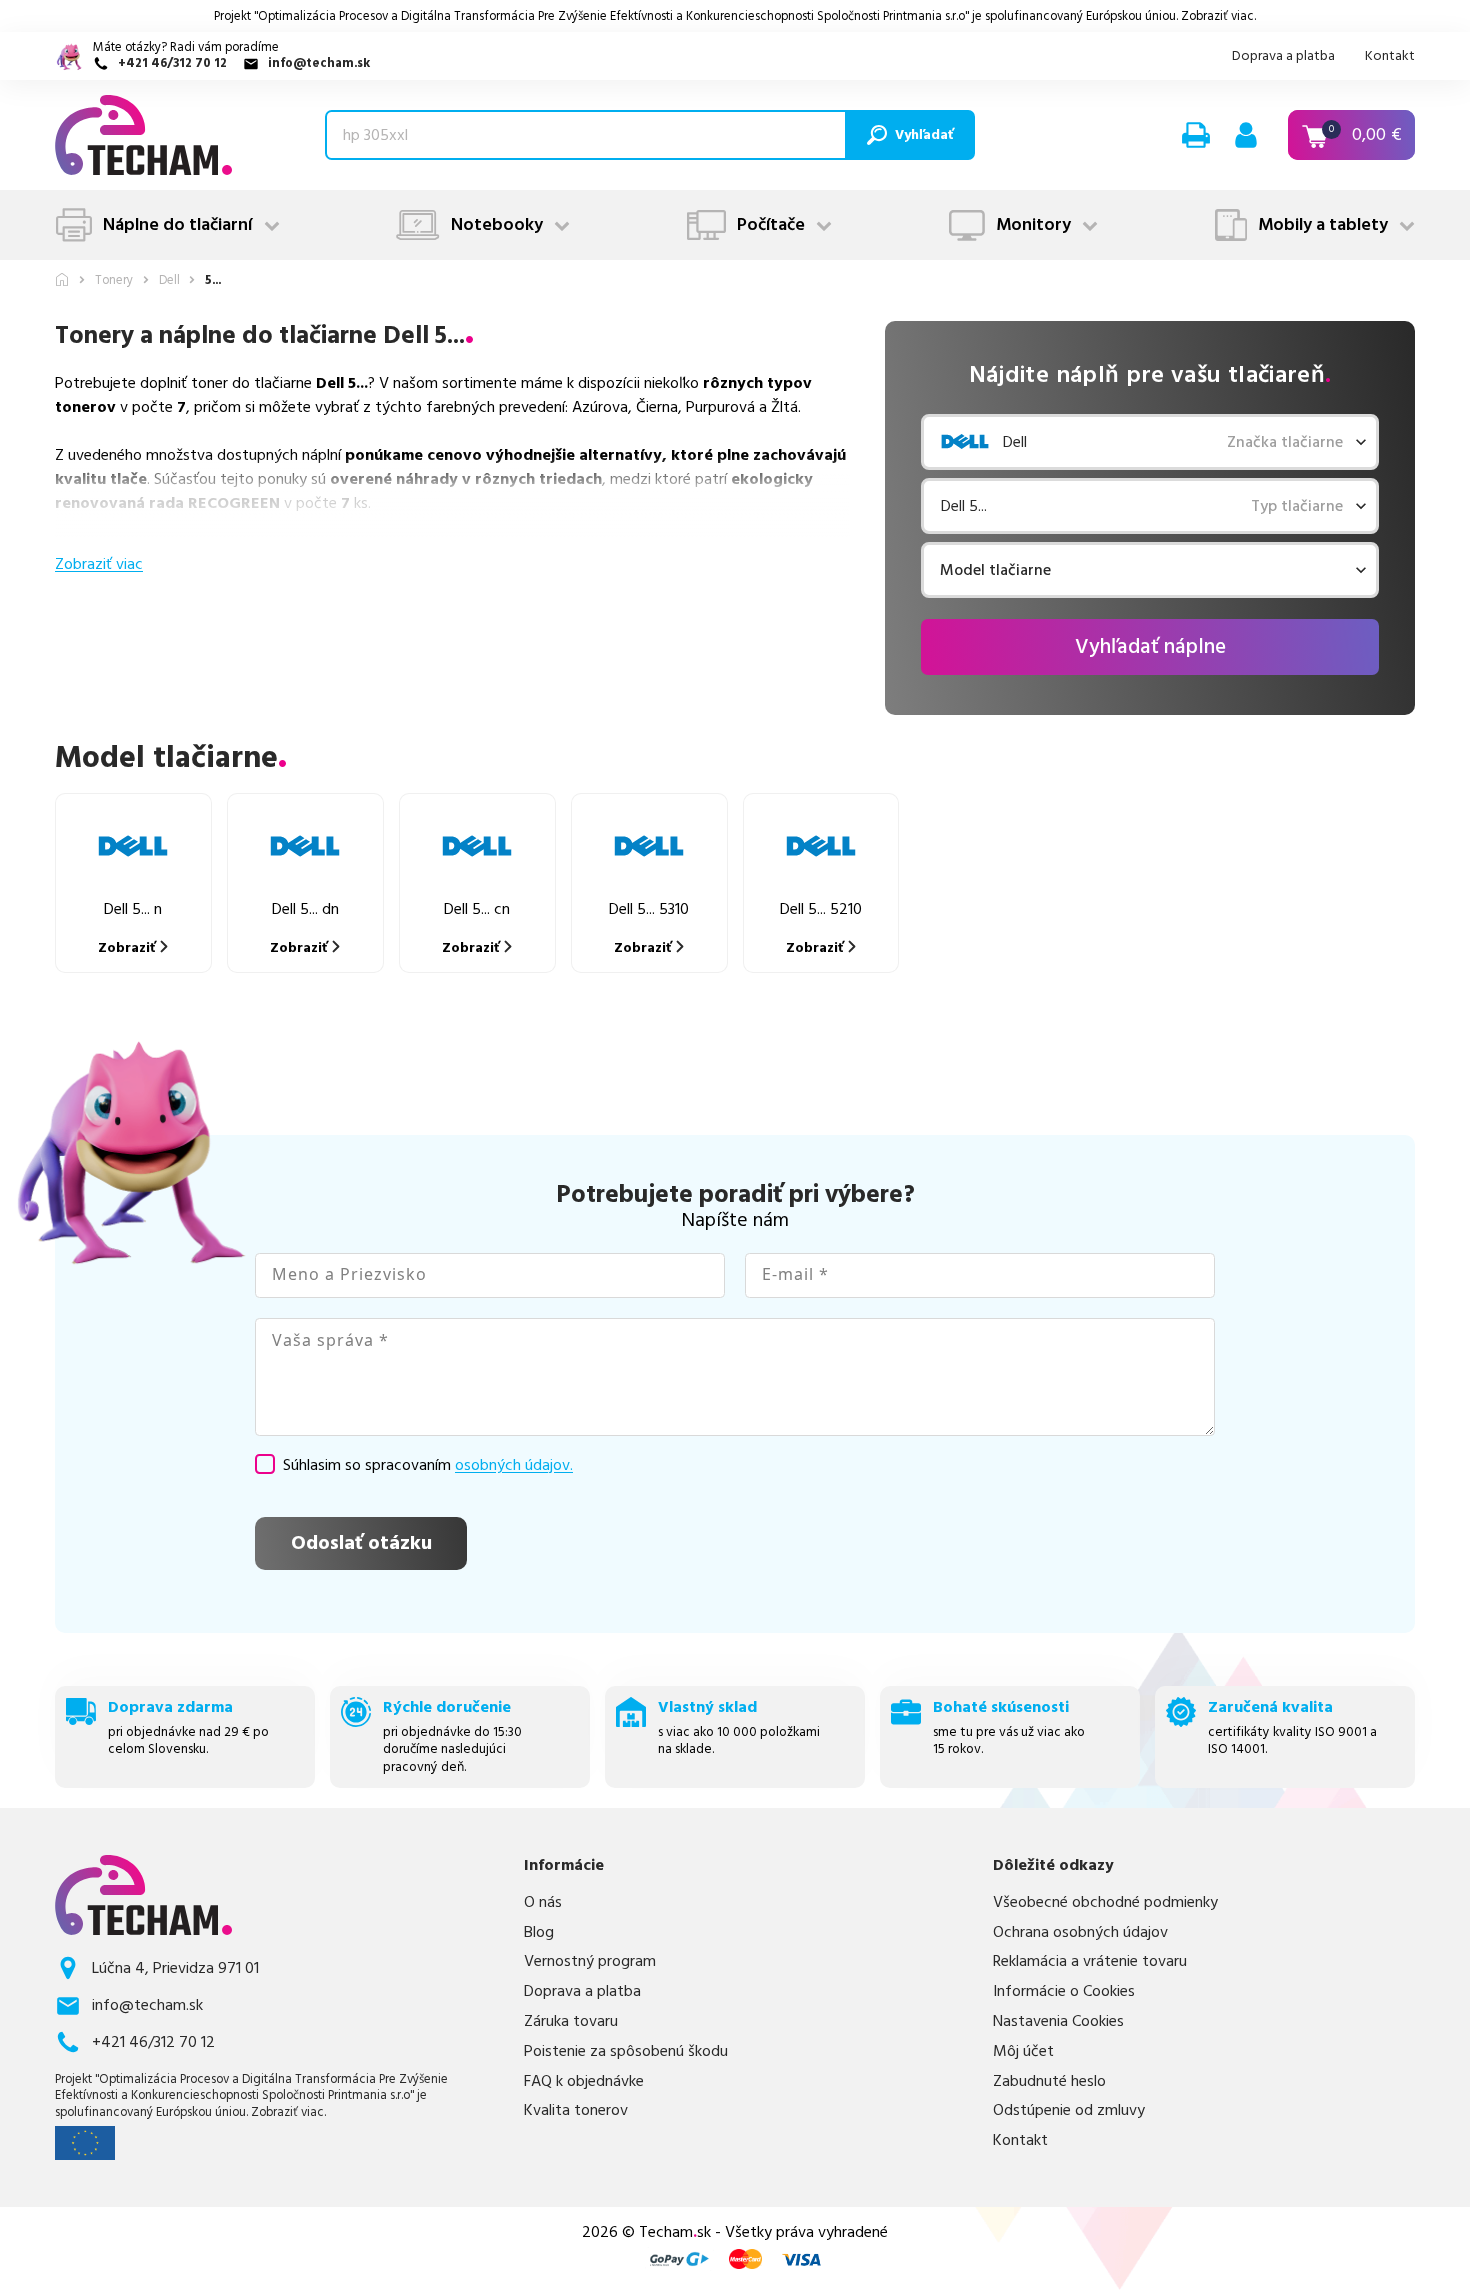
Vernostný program (590, 1961)
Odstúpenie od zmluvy (1069, 2110)
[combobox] (943, 570)
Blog (539, 1932)
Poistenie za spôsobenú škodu (626, 2051)
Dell (169, 280)
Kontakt (1390, 56)
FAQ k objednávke (584, 2081)
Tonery (114, 280)
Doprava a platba (1283, 56)
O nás (543, 1902)
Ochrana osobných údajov (1080, 1932)
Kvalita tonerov (576, 2110)
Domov (62, 279)
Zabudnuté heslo (1049, 2081)
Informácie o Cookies (1064, 1991)
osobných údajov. (514, 1465)
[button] (1196, 135)
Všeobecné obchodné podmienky (1105, 1902)
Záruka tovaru (571, 2021)
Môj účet (1023, 2051)
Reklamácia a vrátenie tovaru (1090, 1961)
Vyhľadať (924, 135)
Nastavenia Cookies (1058, 2021)
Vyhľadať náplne (1150, 646)
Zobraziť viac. (1218, 16)
